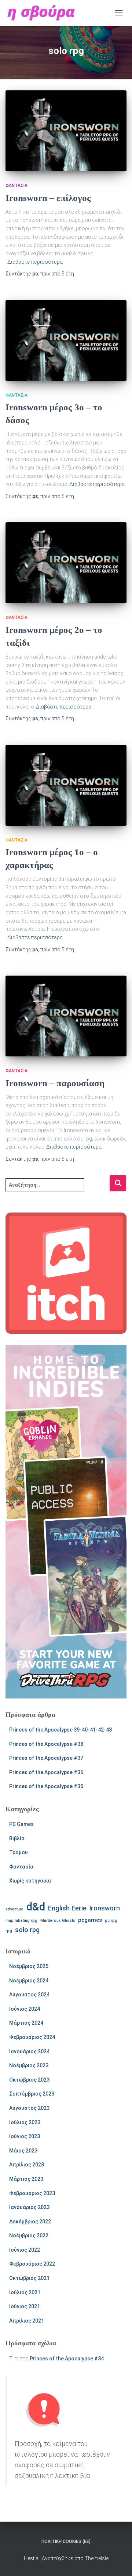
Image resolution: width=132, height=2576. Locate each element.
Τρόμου (19, 1852)
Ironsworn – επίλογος (48, 198)
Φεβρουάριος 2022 (32, 2264)
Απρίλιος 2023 (27, 2165)
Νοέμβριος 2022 (29, 2235)
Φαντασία (16, 185)
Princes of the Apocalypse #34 (67, 2359)
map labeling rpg (21, 1921)
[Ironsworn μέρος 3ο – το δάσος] (66, 341)
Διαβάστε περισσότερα (35, 262)
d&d (36, 1907)
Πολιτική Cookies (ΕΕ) (66, 2541)
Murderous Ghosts (58, 1921)
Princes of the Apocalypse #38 (46, 1744)
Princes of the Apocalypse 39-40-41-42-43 (60, 1730)
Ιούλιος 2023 (25, 2122)
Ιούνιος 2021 (25, 2306)
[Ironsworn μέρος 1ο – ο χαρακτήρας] (66, 785)
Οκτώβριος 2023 (29, 2080)
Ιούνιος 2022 (25, 2250)
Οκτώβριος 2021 (29, 2278)
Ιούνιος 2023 (25, 2136)
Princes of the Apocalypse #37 (46, 1758)
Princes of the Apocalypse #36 (46, 1772)
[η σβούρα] (44, 13)
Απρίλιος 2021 (27, 2321)
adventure (14, 1909)
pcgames (90, 1920)
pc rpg (111, 1921)
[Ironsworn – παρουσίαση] (66, 1016)
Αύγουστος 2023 (29, 2108)
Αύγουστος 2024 (29, 1995)
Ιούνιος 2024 (25, 2009)
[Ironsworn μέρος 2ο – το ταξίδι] (66, 563)
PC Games (21, 1824)
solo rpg (27, 1930)
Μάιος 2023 (23, 2151)
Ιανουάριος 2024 (29, 2051)
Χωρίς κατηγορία (30, 1881)
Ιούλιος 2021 (25, 2292)
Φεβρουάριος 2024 (32, 2037)
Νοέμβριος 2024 (29, 1981)
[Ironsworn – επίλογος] (66, 131)
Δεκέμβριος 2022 (30, 2222)
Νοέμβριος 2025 (29, 1966)
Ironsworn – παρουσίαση (55, 1083)
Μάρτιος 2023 (26, 2179)
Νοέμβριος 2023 (29, 2065)
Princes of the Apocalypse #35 (46, 1786)
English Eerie (67, 1908)
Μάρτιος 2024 (26, 2023)
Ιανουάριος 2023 (29, 2207)
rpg (9, 1931)
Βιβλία (17, 1838)
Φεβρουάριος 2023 (32, 2193)
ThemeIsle (97, 2558)
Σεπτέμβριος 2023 (32, 2094)
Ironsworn (105, 1908)
